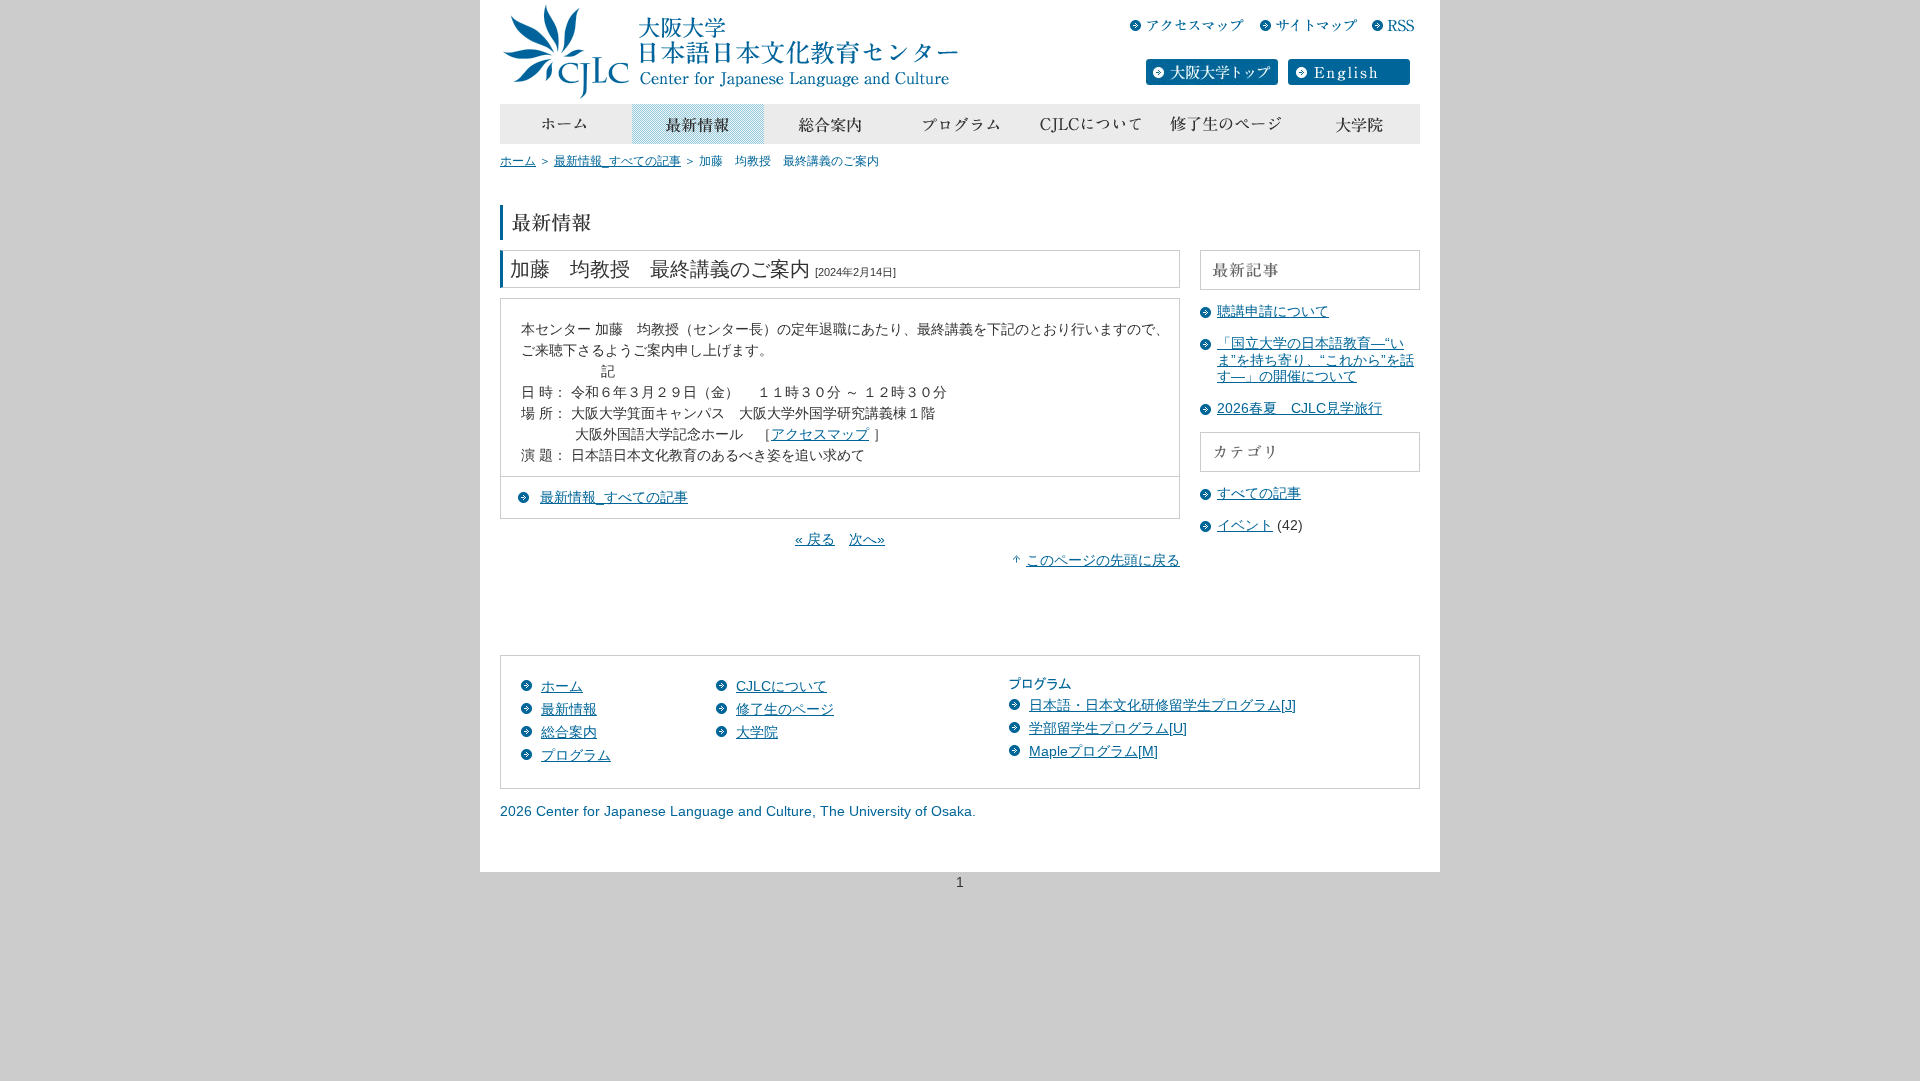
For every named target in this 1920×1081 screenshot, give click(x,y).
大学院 (757, 732)
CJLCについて (781, 686)
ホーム (518, 161)
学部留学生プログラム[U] (1108, 728)
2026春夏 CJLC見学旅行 (1299, 408)
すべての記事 (1259, 493)
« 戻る (815, 539)
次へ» (867, 539)
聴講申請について (1273, 311)
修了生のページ (785, 709)
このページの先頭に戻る (1103, 560)
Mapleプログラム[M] (1093, 751)
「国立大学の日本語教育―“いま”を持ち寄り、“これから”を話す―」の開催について (1315, 360)
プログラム (576, 755)
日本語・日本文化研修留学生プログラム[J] (1162, 705)
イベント (1245, 525)
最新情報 (569, 709)
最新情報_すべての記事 (617, 161)
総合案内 (569, 732)
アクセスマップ (820, 434)
